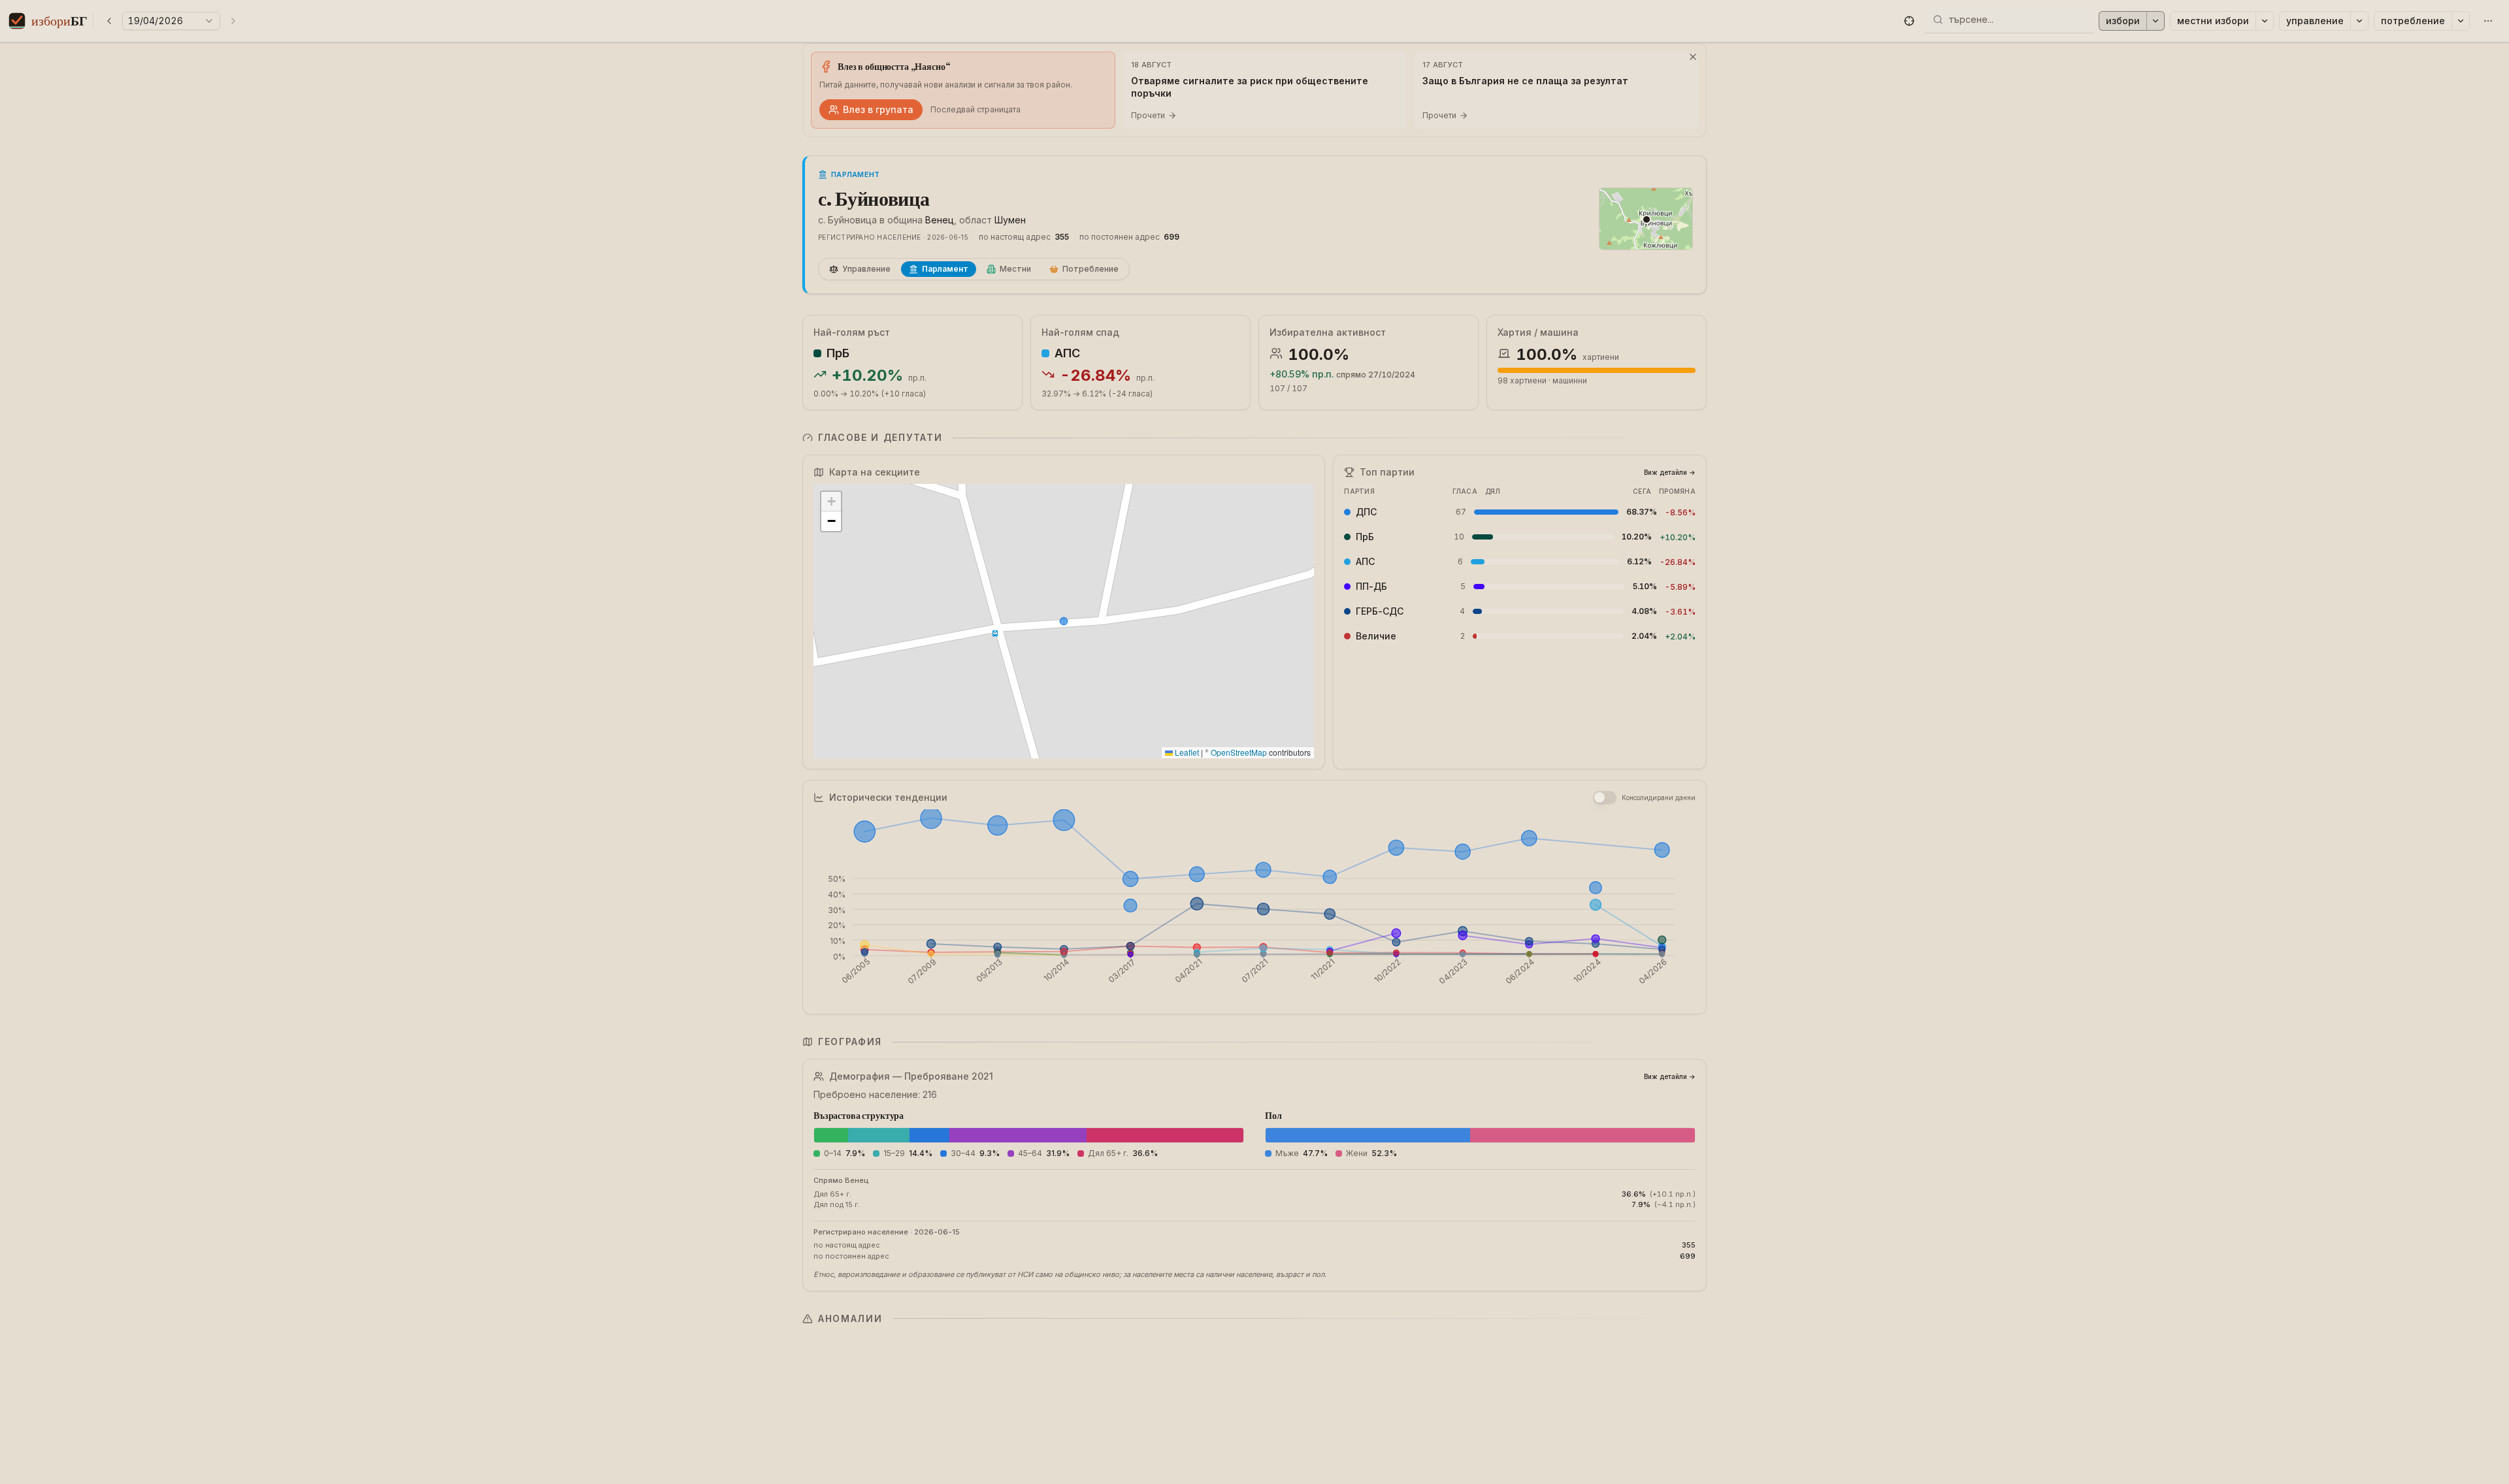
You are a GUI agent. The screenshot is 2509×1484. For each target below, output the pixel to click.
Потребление (2413, 21)
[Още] (2488, 21)
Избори (2123, 21)
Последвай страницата (976, 109)
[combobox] (2017, 20)
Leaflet (1186, 752)
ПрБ (838, 353)
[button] (1909, 21)
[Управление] (2359, 21)
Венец (940, 220)
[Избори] (2156, 21)
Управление (2315, 21)
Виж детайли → (1670, 472)
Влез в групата (878, 109)
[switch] (1605, 798)
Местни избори (2213, 21)
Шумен (1010, 220)
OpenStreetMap (1239, 752)
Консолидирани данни (1659, 798)
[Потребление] (2461, 21)
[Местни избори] (2265, 21)
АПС (1067, 353)
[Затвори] (1693, 57)
